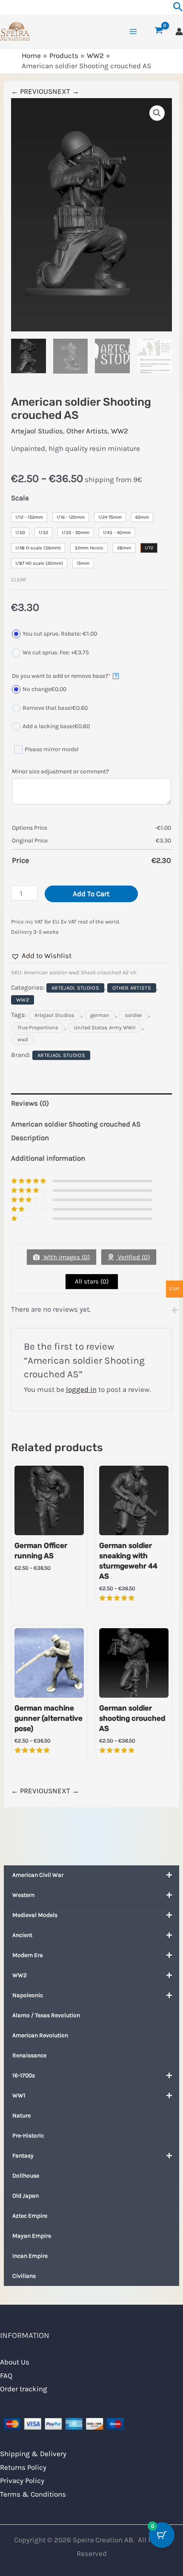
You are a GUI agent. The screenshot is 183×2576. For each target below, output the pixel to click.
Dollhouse (26, 2176)
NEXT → (66, 91)
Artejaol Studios (37, 431)
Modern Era (28, 1955)
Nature (21, 2116)
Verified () (133, 1257)
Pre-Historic (28, 2136)
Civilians (24, 2276)
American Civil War (38, 1875)
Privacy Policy (22, 2480)
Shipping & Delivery (33, 2454)
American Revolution (40, 2035)
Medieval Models (35, 1915)
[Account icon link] (179, 32)
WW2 (20, 1975)
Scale (20, 498)
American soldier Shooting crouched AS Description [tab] (76, 1131)
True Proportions (38, 1028)
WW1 (19, 2095)
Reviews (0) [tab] (30, 1103)
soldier (134, 1015)
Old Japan (26, 2196)
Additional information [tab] (48, 1158)
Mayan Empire (32, 2236)
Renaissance (29, 2055)
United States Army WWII (105, 1028)
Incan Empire (30, 2256)
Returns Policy (23, 2467)
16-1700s (24, 2075)
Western (23, 1895)
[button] (157, 113)
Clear (19, 579)
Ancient (22, 1935)
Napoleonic (28, 1995)
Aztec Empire (30, 2216)
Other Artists (87, 431)
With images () (66, 1257)
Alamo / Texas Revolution (46, 2015)
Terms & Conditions (33, 2494)
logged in (81, 1389)
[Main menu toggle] (133, 32)
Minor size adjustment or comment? (60, 771)
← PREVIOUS (32, 91)
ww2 (23, 1040)
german (100, 1015)
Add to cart (91, 894)
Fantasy (23, 2156)
